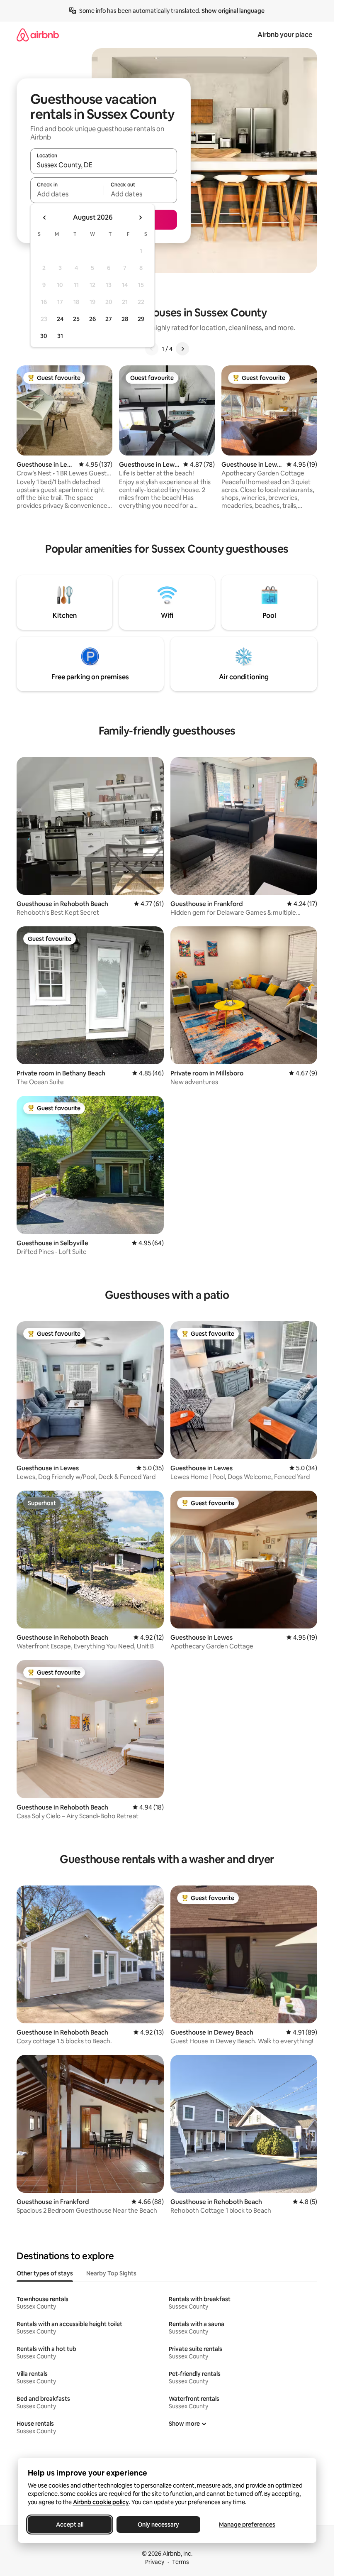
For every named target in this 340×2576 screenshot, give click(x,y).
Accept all (70, 2525)
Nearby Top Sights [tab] (111, 2273)
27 (109, 319)
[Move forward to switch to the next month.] (140, 218)
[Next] (182, 349)
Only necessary (158, 2525)
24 (60, 319)
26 (92, 319)
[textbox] (67, 194)
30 (44, 336)
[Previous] (152, 349)
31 (60, 336)
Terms (181, 2562)
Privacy (155, 2562)
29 (141, 319)
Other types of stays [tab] (45, 2273)
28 (125, 319)
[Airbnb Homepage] (38, 35)
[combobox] (104, 165)
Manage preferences (247, 2525)
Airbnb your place (285, 35)
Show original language (233, 11)
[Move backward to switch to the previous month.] (45, 218)
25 (76, 319)
